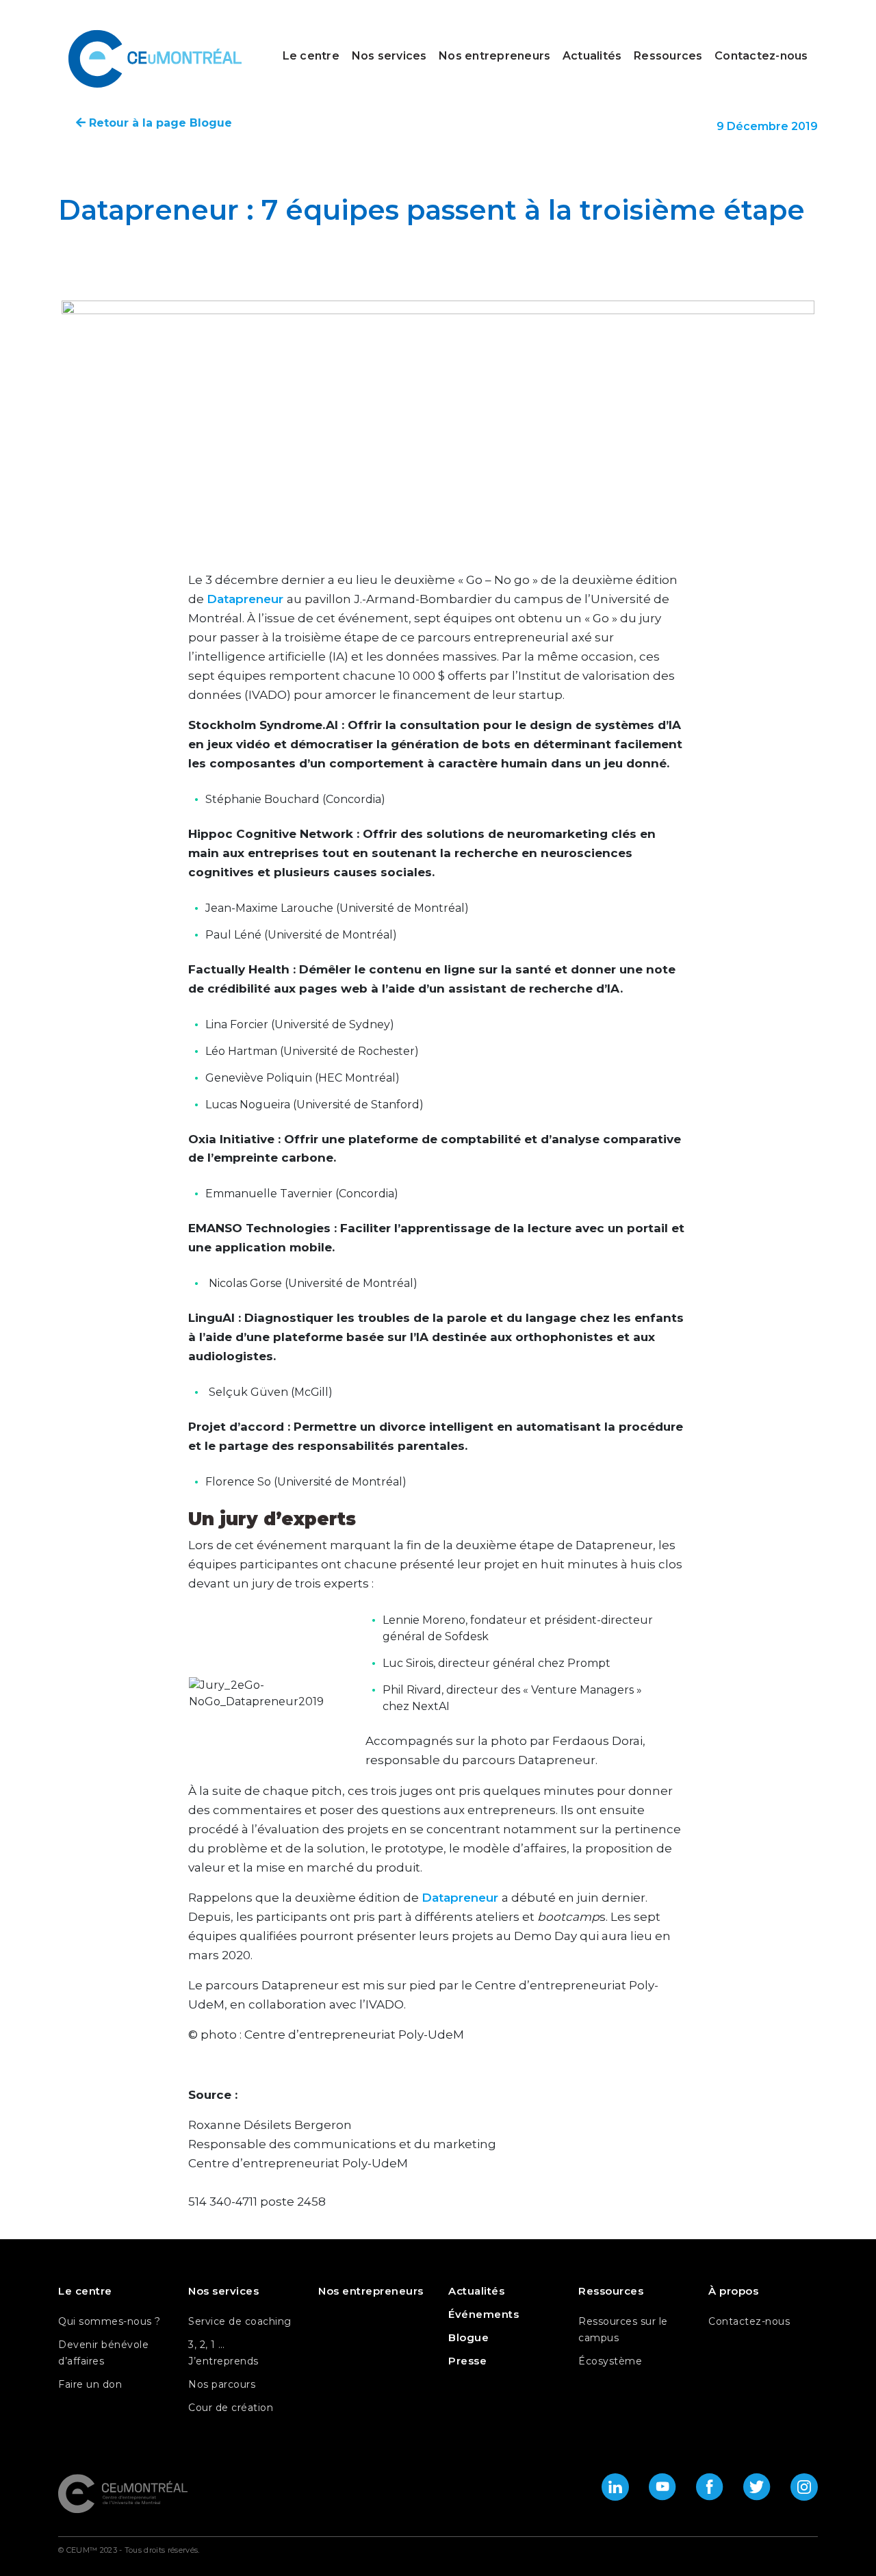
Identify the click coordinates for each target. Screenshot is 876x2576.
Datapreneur (247, 599)
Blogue (468, 2337)
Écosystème (610, 2361)
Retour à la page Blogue (159, 123)
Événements (484, 2314)
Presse (467, 2361)
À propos (733, 2291)
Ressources (668, 56)
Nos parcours (222, 2384)
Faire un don (90, 2384)
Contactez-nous (761, 56)
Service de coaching (240, 2321)
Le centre (311, 56)
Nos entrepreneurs (494, 56)
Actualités (592, 56)
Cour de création (231, 2408)
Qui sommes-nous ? (109, 2321)
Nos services (389, 56)
